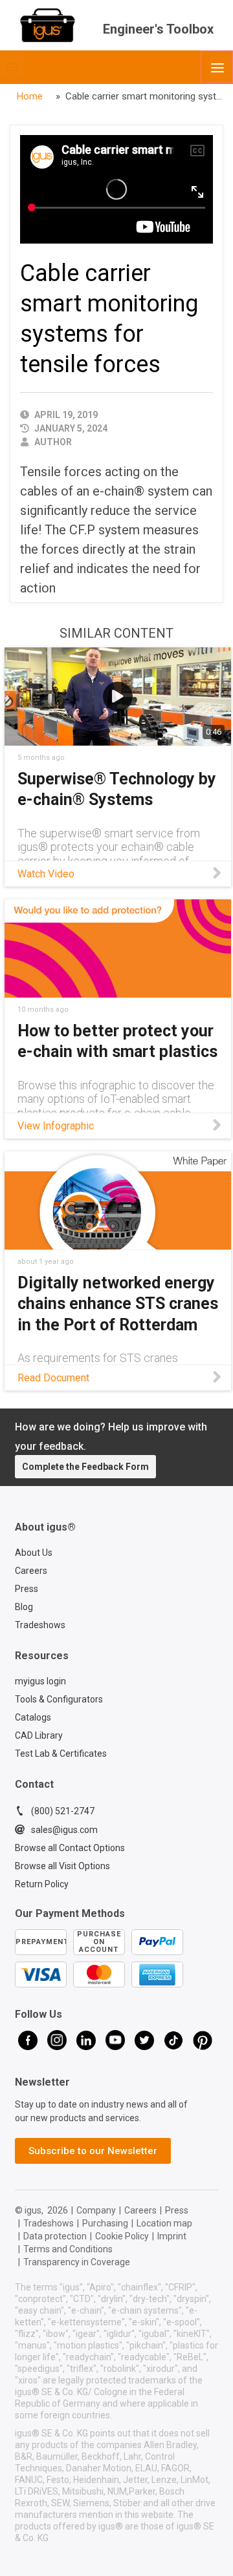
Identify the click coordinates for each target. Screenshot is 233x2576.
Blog (24, 1607)
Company (96, 2210)
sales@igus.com (64, 1830)
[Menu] (217, 67)
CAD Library (39, 1735)
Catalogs (33, 1717)
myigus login (40, 1681)
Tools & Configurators (59, 1699)
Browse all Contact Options (70, 1848)
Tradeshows (40, 1625)
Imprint (172, 2236)
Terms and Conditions (68, 2249)
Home (30, 96)
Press (27, 1589)
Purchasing (105, 2223)
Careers (31, 1571)
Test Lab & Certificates (61, 1754)
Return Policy (42, 1884)
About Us (34, 1553)
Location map (164, 2223)
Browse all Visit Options (62, 1866)
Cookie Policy (122, 2236)
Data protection (55, 2236)
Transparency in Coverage (77, 2262)
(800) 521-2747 (63, 1811)
